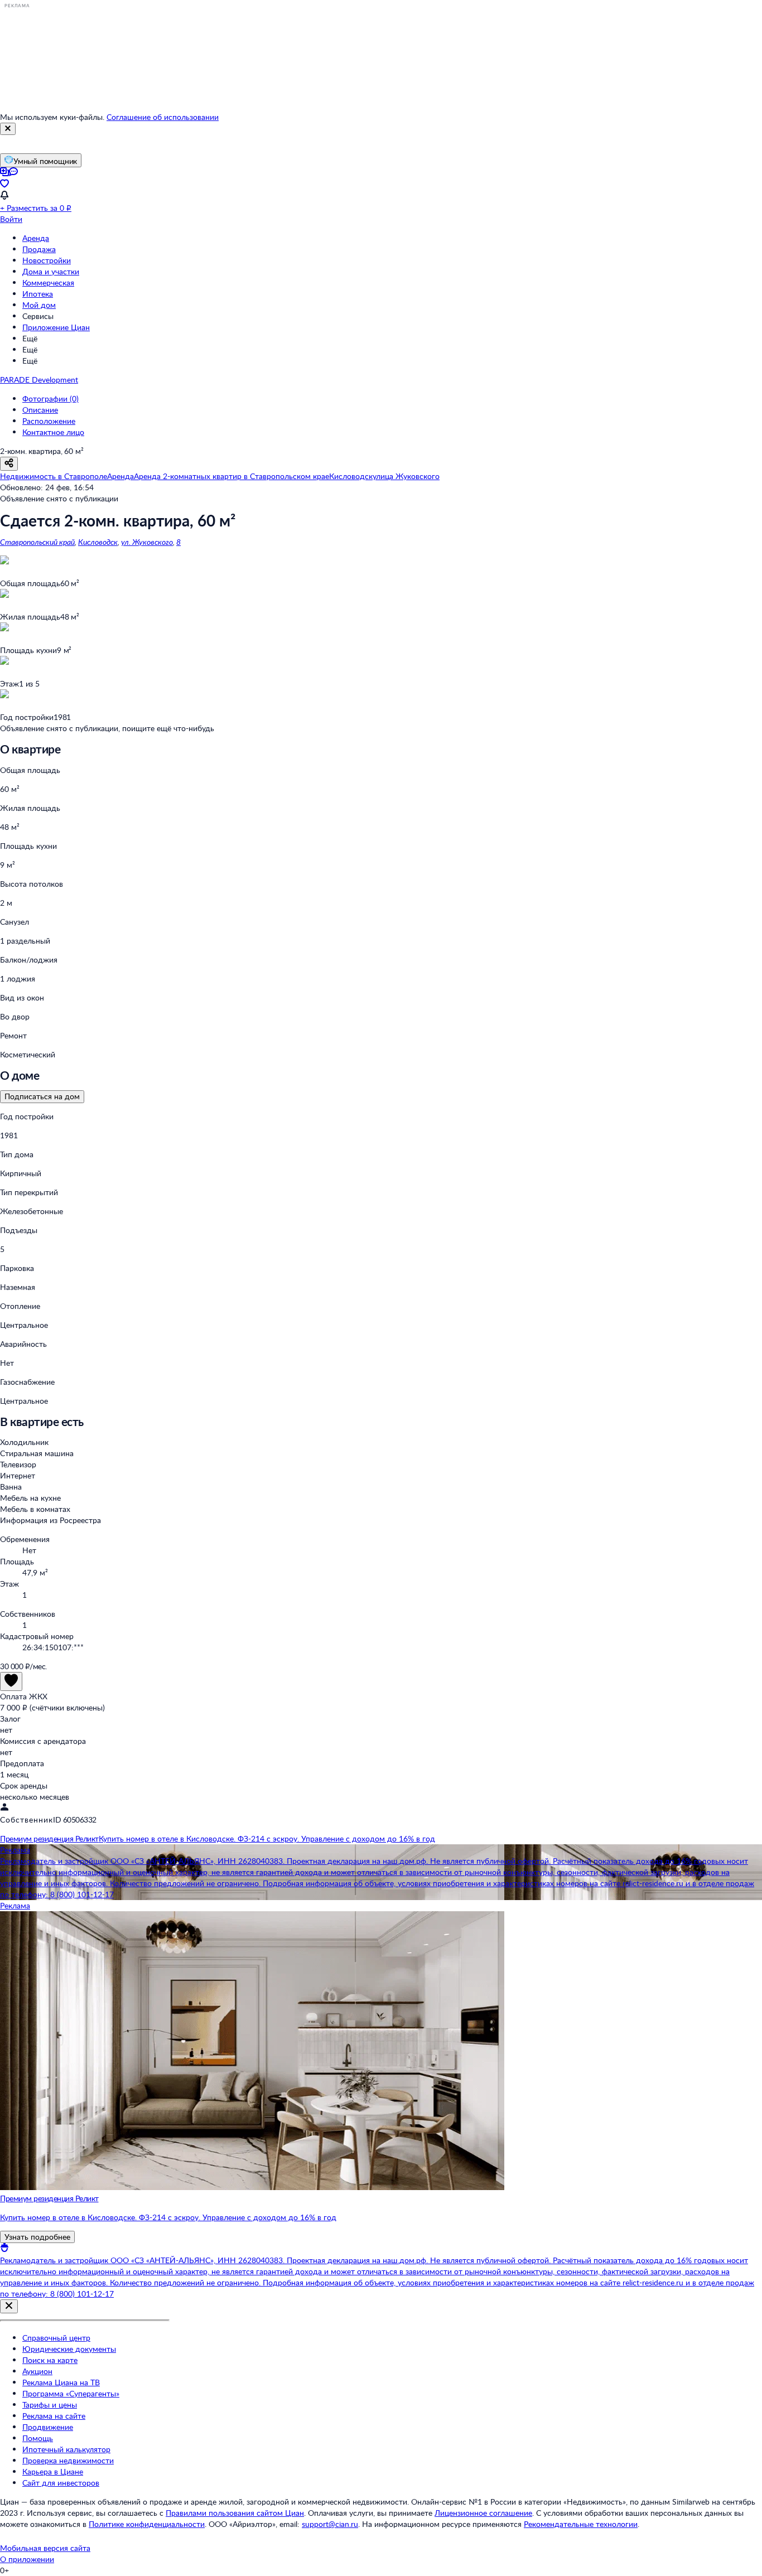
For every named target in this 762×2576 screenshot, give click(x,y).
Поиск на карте (50, 2360)
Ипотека (38, 294)
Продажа (39, 249)
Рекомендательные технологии (581, 2524)
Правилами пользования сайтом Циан (235, 2513)
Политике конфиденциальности (147, 2524)
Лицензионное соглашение (483, 2513)
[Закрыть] (8, 129)
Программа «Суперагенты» (71, 2393)
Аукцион (37, 2371)
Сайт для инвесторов (61, 2483)
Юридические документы (69, 2349)
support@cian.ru (330, 2524)
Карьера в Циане (53, 2471)
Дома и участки (51, 271)
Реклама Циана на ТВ (61, 2382)
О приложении (27, 2559)
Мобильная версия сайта (45, 2548)
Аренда (36, 238)
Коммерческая (48, 282)
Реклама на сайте (54, 2416)
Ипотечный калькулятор (66, 2449)
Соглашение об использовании (163, 117)
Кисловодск (98, 542)
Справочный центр (56, 2338)
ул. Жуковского (147, 542)
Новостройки (47, 260)
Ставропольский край (37, 542)
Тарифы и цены (50, 2405)
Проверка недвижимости (68, 2460)
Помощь (38, 2438)
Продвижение (48, 2427)
